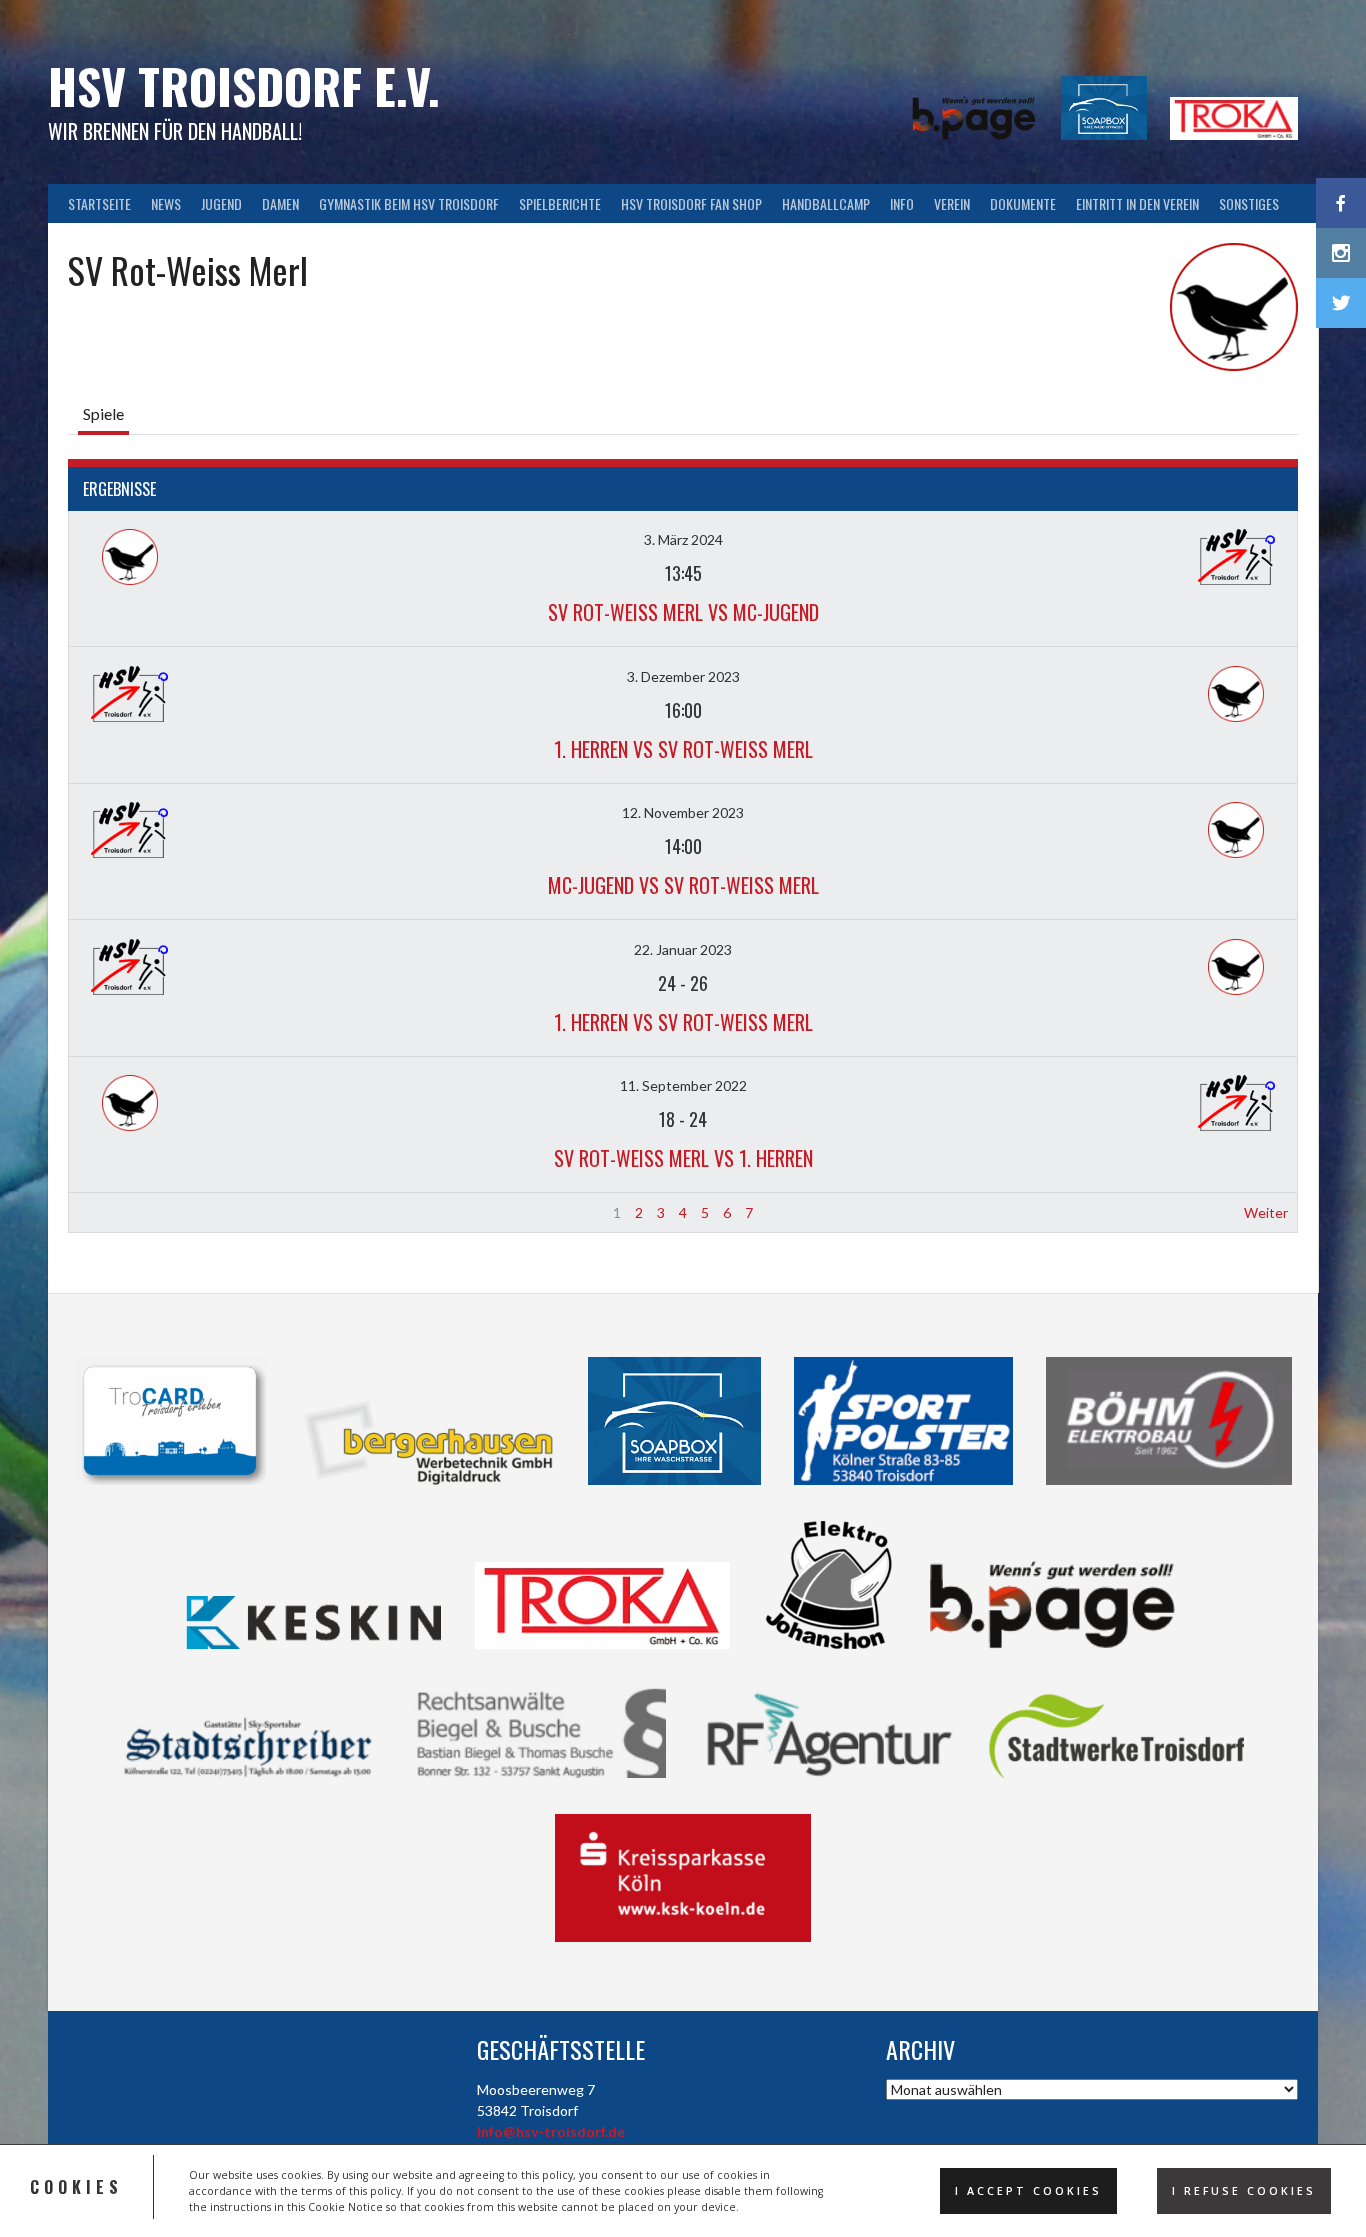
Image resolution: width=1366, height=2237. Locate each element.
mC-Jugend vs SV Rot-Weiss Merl (683, 885)
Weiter (1266, 1212)
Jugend (221, 203)
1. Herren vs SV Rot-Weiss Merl (683, 749)
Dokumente (1023, 203)
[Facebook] (1341, 203)
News (166, 203)
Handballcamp (826, 203)
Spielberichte (560, 203)
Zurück (100, 1212)
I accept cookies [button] (1028, 2191)
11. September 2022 (683, 1085)
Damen (280, 203)
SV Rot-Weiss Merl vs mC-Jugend (683, 612)
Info (902, 203)
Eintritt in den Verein (1137, 203)
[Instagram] (1341, 253)
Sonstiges (1249, 203)
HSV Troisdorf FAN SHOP (691, 203)
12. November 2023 (683, 812)
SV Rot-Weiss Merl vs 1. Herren (683, 1158)
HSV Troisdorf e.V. (244, 85)
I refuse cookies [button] (1244, 2191)
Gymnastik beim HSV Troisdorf (409, 203)
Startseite (99, 203)
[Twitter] (1341, 303)
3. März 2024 (683, 539)
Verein (952, 203)
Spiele (103, 413)
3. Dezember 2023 (683, 676)
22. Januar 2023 (683, 949)
